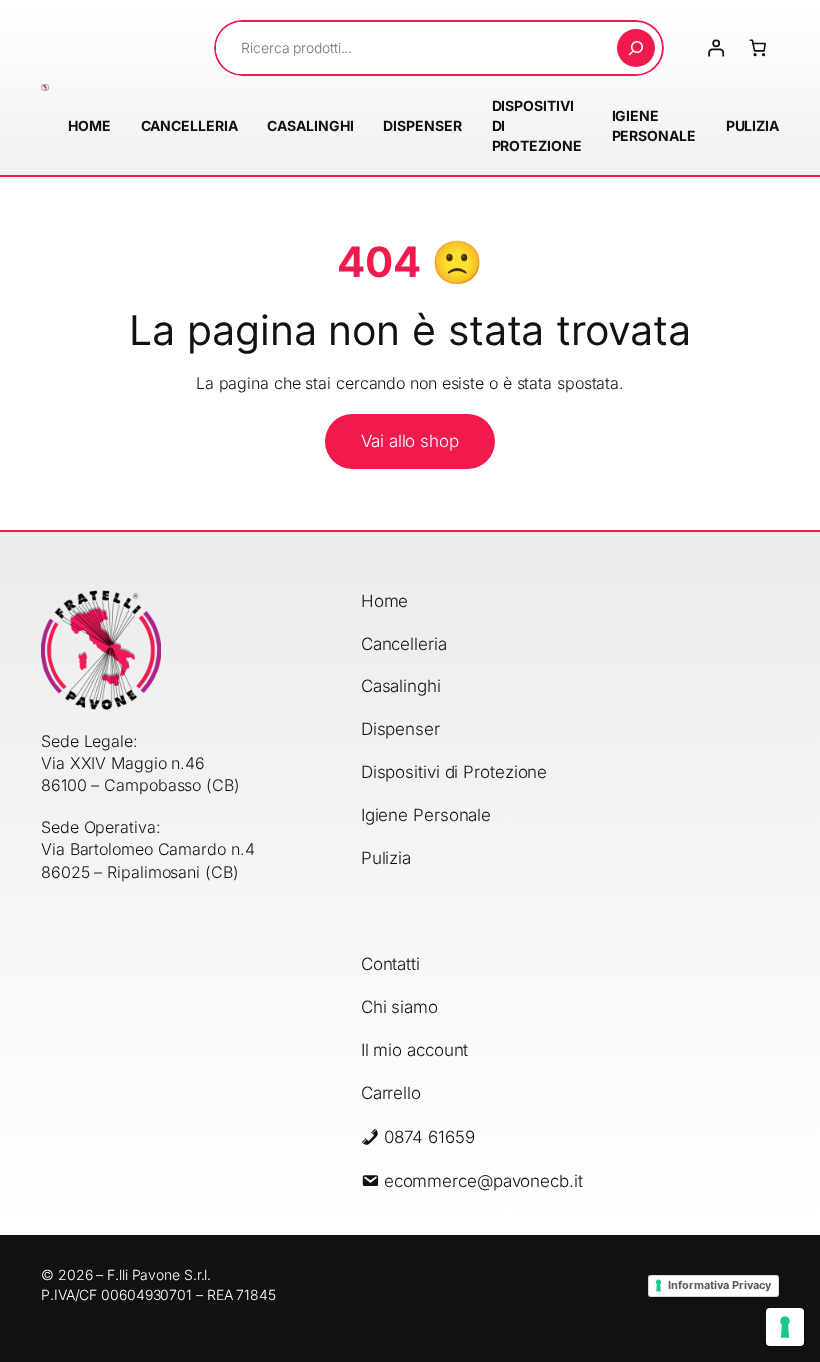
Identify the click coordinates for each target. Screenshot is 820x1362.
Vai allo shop (410, 441)
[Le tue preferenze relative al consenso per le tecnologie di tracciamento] (785, 1327)
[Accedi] (715, 48)
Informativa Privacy (719, 1285)
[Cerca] (636, 48)
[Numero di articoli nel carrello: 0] (758, 48)
